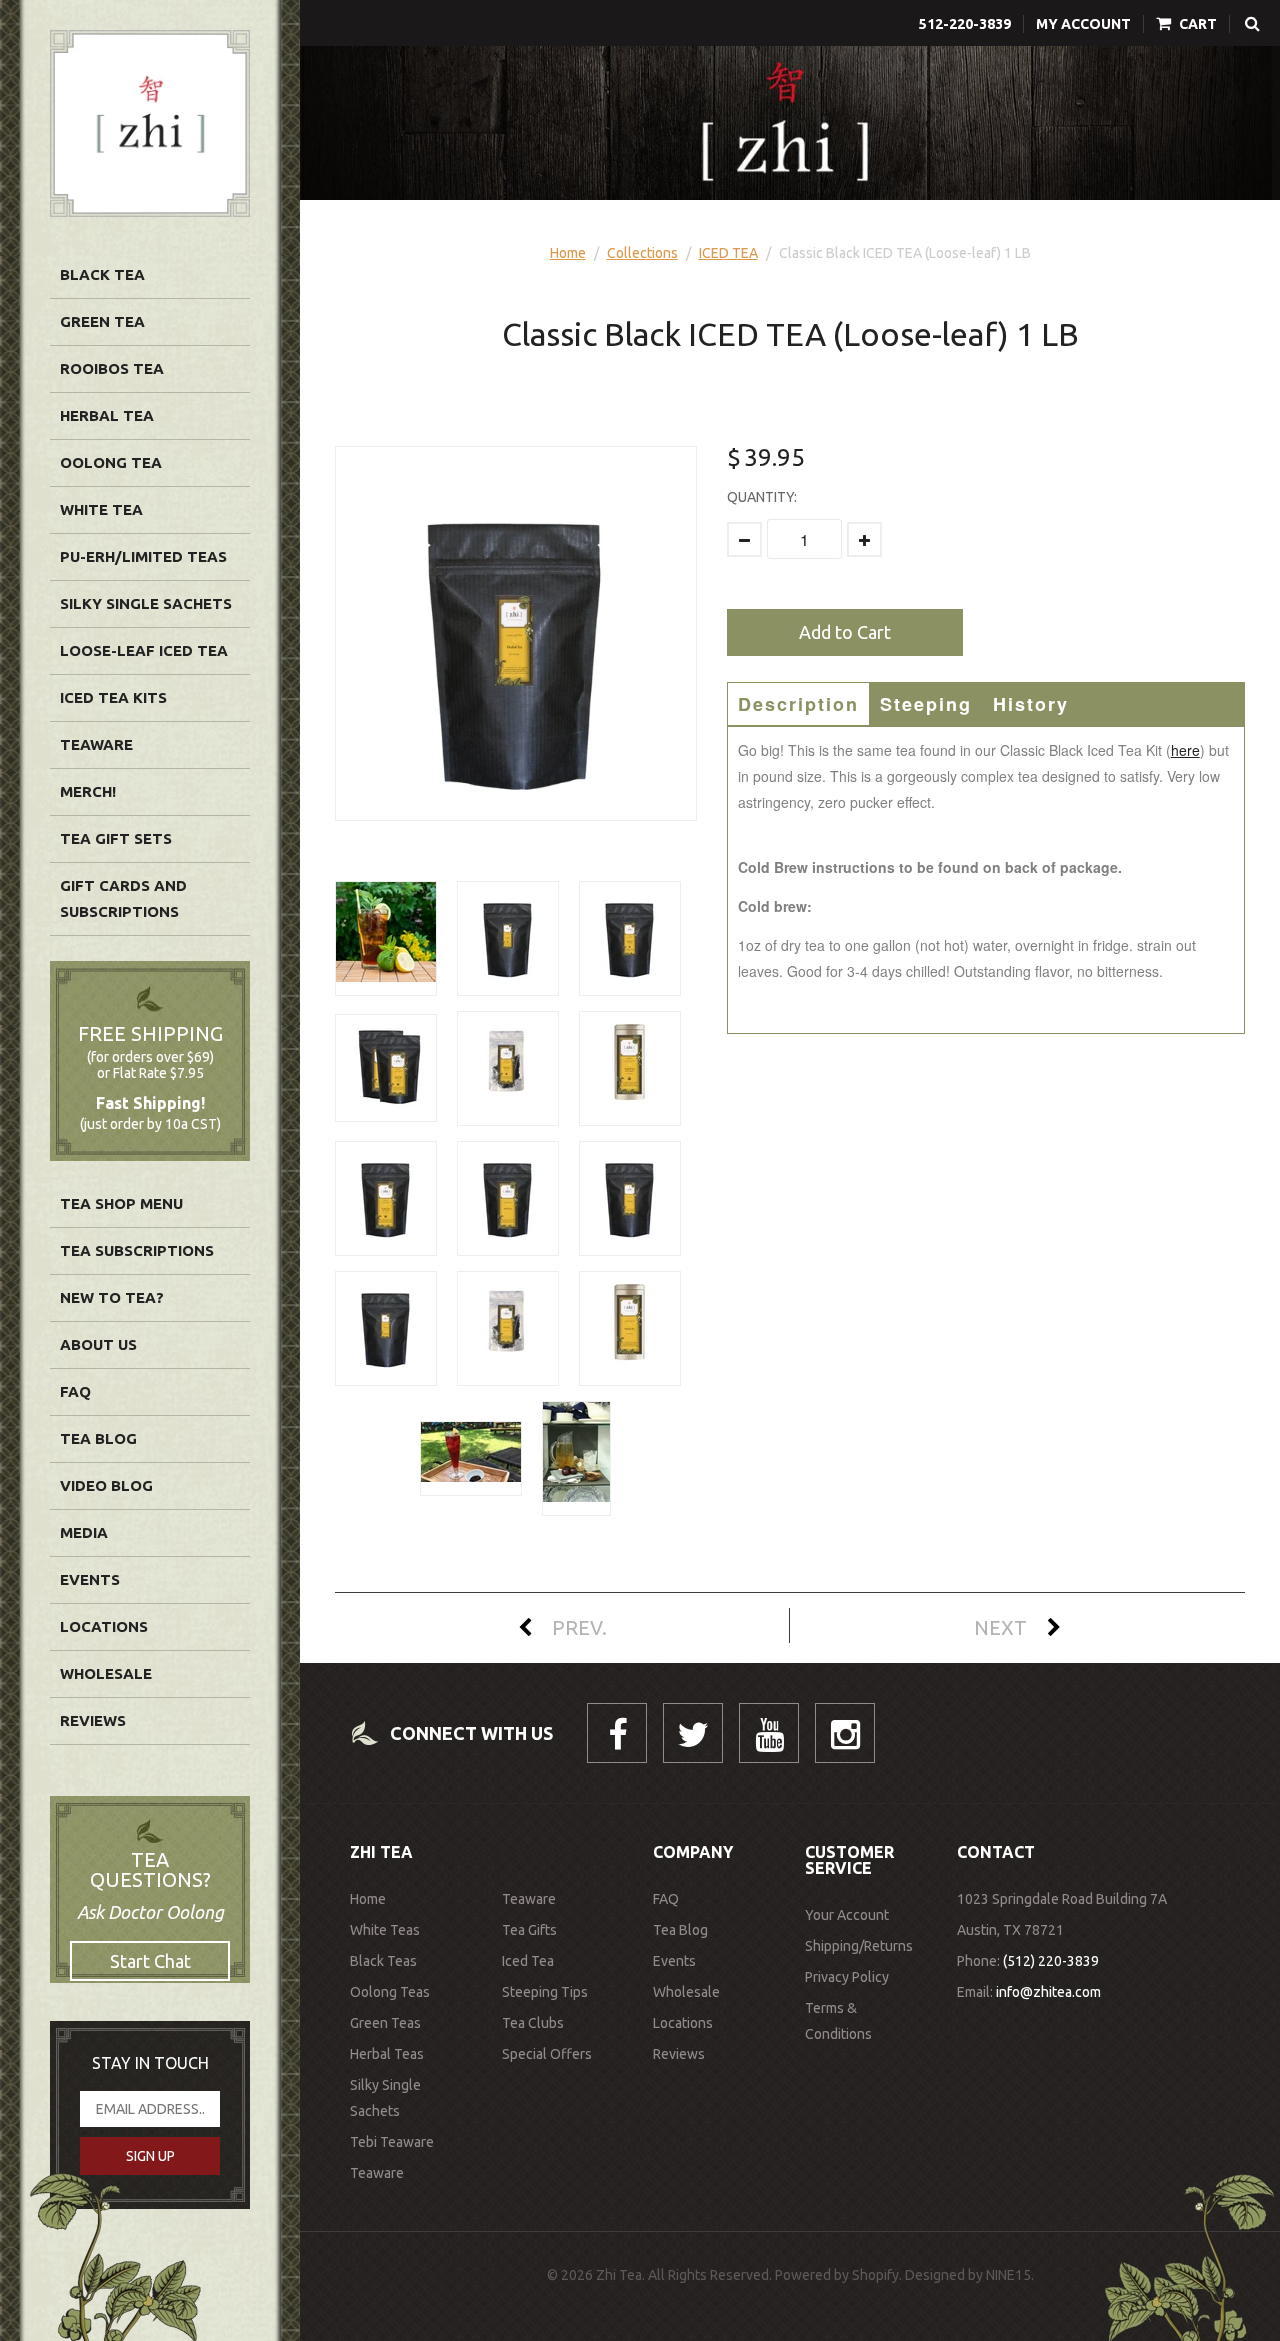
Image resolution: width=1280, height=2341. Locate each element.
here (1185, 750)
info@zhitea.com (1048, 1992)
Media (84, 1532)
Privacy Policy (847, 1977)
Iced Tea (528, 1961)
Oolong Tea (111, 462)
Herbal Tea (107, 415)
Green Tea (102, 321)
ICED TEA (728, 253)
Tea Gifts (529, 1930)
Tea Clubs (533, 2023)
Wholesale (106, 1673)
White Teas (385, 1930)
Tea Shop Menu (121, 1203)
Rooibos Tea (112, 368)
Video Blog (106, 1485)
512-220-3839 (965, 24)
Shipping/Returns (859, 1946)
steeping (926, 704)
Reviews (93, 1720)
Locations (104, 1626)
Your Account (847, 1915)
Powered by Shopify (837, 2275)
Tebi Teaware (392, 2142)
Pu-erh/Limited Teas (143, 556)
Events (90, 1579)
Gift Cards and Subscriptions (123, 898)
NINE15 (1008, 2275)
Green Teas (385, 2023)
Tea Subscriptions (137, 1250)
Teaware (96, 744)
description (798, 704)
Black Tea (102, 274)
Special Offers (547, 2054)
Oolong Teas (390, 1992)
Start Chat (150, 1961)
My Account (1083, 24)
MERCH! (88, 791)
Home (568, 253)
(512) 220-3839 (1051, 1961)
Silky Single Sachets (146, 603)
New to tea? (112, 1297)
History (1031, 704)
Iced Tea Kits (113, 697)
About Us (98, 1344)
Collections (642, 253)
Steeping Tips (545, 1992)
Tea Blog (98, 1438)
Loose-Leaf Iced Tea (144, 650)
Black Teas (383, 1961)
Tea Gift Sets (116, 838)
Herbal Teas (387, 2054)
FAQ (75, 1391)
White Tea (101, 509)
